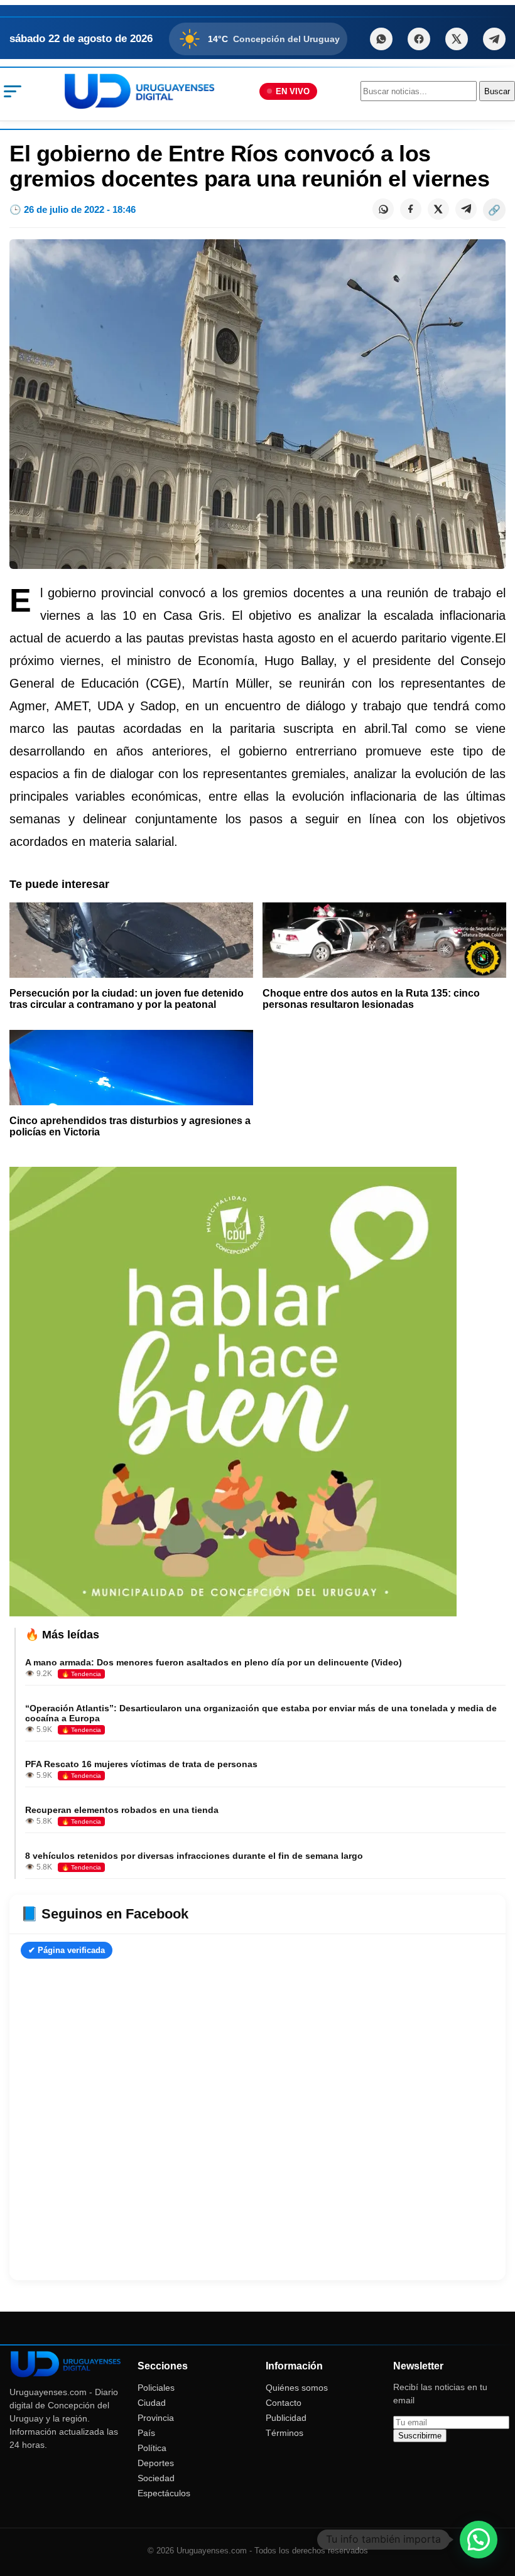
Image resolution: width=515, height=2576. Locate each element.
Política (152, 2448)
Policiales (156, 2388)
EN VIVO (293, 91)
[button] (479, 2540)
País (146, 2433)
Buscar (497, 91)
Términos (285, 2433)
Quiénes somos (297, 2388)
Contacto (284, 2403)
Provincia (156, 2418)
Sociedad (156, 2478)
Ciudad (152, 2403)
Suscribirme (420, 2436)
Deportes (156, 2463)
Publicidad (286, 2418)
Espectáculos (164, 2493)
